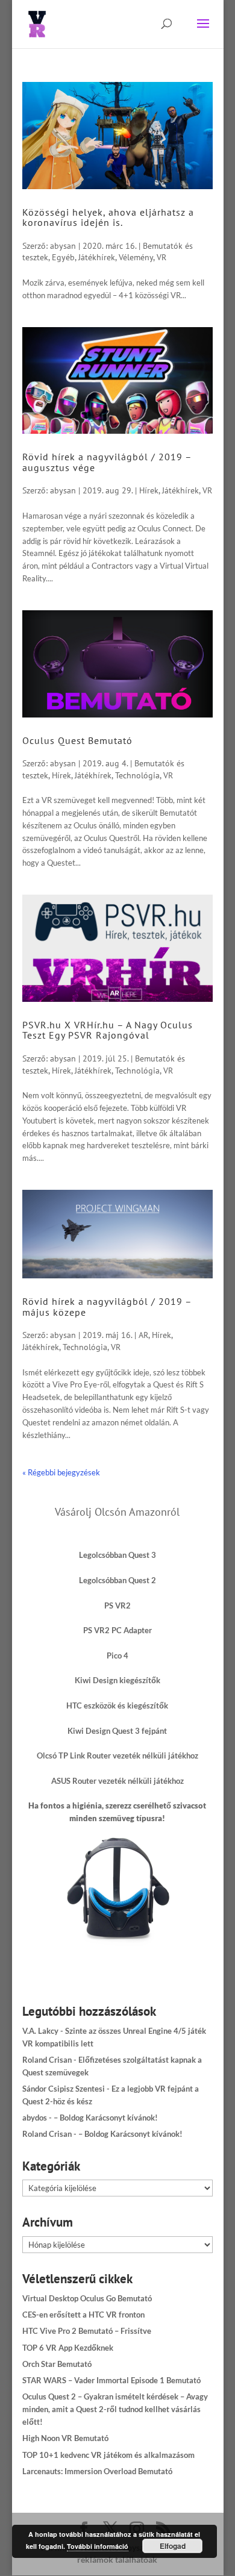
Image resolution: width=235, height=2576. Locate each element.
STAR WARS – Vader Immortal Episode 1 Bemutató (111, 2380)
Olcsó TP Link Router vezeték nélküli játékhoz (117, 1755)
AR (143, 1335)
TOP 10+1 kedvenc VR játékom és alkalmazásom (108, 2455)
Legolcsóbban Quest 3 (117, 1555)
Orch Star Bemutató (57, 2364)
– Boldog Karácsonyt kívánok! (106, 2118)
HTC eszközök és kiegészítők (117, 1705)
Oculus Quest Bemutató (77, 740)
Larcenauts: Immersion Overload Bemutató (97, 2471)
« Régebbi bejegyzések (61, 1472)
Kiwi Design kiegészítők (117, 1680)
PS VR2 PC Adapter (117, 1630)
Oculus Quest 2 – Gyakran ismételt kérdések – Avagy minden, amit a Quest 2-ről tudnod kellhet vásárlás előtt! (115, 2409)
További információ (98, 2546)
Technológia (137, 775)
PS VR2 (117, 1605)
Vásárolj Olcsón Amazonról (117, 1512)
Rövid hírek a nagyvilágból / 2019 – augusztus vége (107, 462)
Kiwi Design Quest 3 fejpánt (117, 1731)
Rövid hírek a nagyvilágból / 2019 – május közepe (107, 1307)
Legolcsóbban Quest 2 (117, 1580)
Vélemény (136, 257)
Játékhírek (97, 257)
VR (161, 257)
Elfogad (173, 2546)
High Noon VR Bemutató (65, 2438)
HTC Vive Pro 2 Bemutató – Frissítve (87, 2331)
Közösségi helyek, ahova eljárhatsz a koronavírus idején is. (108, 217)
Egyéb (63, 257)
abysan (63, 246)
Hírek (149, 490)
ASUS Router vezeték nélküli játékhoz (117, 1781)
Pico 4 (117, 1655)
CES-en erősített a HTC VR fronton (83, 2315)
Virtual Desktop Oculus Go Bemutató (87, 2298)
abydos (35, 2118)
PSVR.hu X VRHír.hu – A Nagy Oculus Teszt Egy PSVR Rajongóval (108, 1030)
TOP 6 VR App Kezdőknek (68, 2348)
